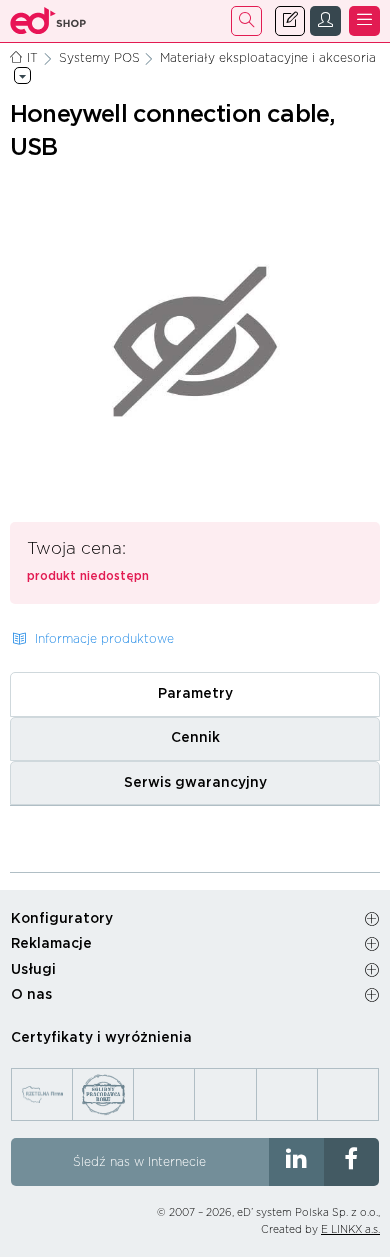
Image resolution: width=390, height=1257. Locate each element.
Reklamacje (51, 944)
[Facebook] (351, 1162)
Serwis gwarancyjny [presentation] (195, 783)
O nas (31, 995)
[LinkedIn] (296, 1162)
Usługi (33, 970)
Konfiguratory (62, 919)
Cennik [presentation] (195, 738)
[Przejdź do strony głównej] (48, 21)
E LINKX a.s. (350, 1230)
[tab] (195, 694)
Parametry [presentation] (195, 694)
